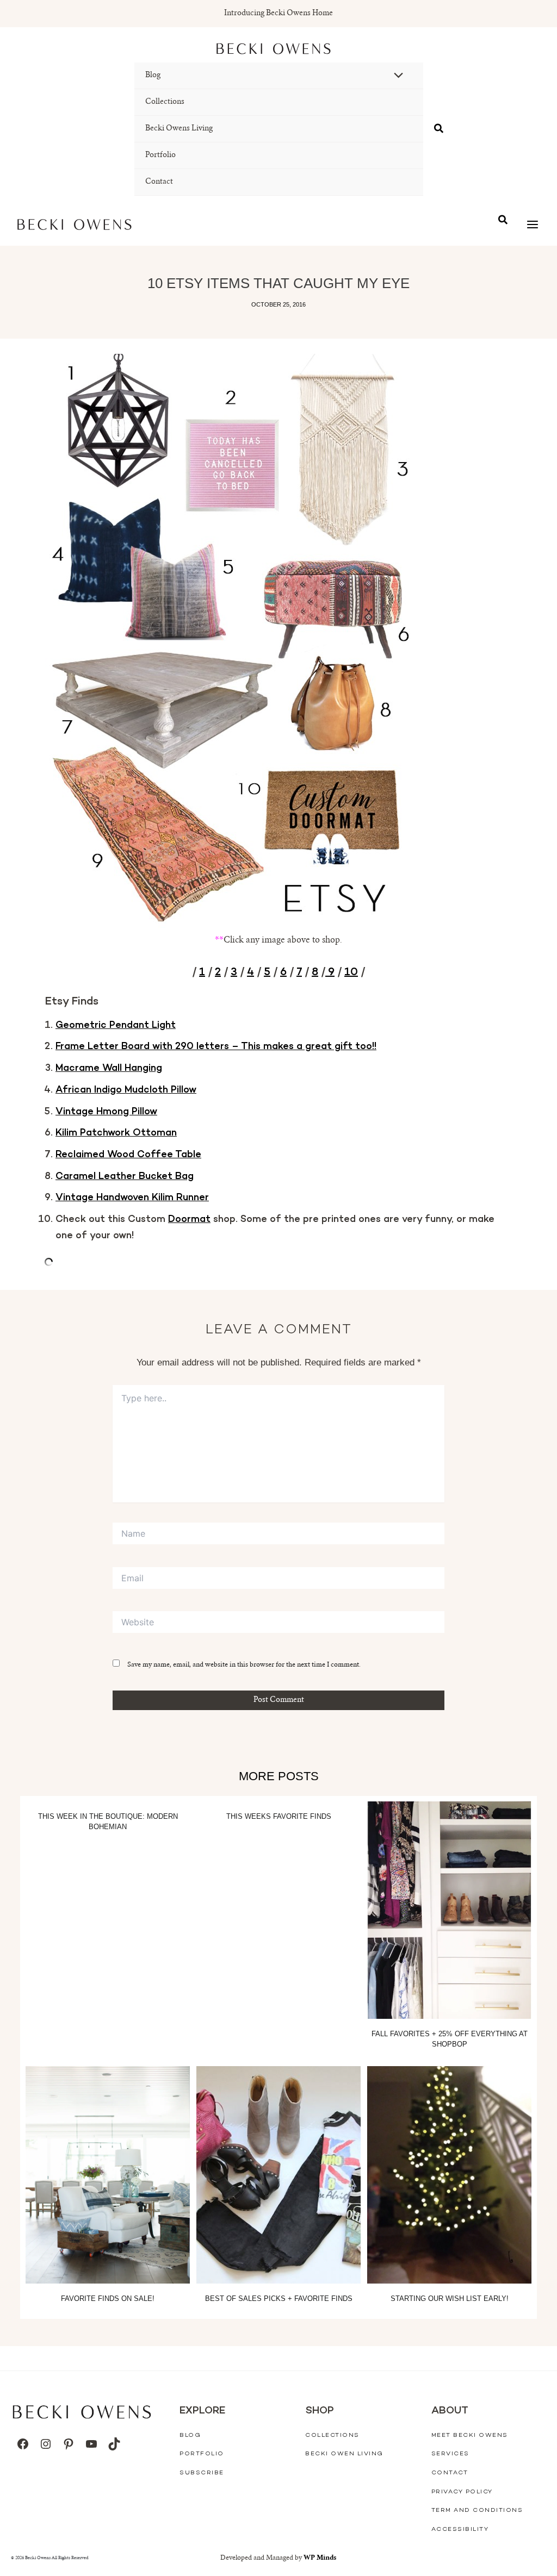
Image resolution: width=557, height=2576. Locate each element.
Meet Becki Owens (470, 2435)
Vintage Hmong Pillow (106, 1112)
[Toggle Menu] (396, 77)
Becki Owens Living (179, 129)
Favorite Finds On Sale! (108, 2299)
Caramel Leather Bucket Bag (125, 1177)
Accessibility (460, 2530)
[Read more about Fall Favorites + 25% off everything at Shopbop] (449, 1910)
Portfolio (160, 155)
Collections (165, 102)
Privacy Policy (462, 2492)
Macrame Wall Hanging (109, 1069)
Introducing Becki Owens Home (278, 14)
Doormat (189, 1220)
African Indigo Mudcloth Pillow (126, 1090)
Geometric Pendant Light (116, 1026)
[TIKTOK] (114, 2444)
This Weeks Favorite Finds (279, 1816)
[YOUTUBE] (91, 2444)
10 (351, 972)
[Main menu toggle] (532, 225)
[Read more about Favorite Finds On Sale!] (108, 2175)
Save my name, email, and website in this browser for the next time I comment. (244, 1665)
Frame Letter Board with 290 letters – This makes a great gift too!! (216, 1047)
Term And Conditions (477, 2510)
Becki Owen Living (344, 2454)
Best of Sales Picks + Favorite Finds (279, 2299)
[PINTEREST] (69, 2444)
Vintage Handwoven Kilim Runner (132, 1198)
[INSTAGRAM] (46, 2444)
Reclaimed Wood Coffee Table (128, 1155)
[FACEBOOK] (23, 2444)
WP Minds (320, 2558)
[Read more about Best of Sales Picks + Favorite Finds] (278, 2175)
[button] (439, 129)
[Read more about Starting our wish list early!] (449, 2175)
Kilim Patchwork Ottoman (116, 1133)
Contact (159, 182)
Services (450, 2454)
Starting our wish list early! (450, 2299)
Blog (153, 76)
